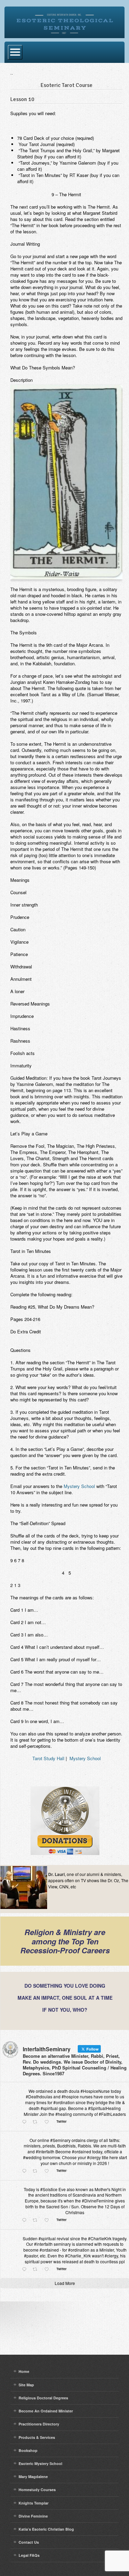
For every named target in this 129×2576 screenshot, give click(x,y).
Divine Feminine (33, 2516)
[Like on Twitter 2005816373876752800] (49, 2171)
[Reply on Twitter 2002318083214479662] (26, 2220)
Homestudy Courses (37, 2490)
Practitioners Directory (39, 2424)
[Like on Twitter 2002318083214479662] (49, 2220)
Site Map (26, 2385)
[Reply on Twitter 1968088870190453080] (26, 2269)
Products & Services (37, 2437)
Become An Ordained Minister (46, 2411)
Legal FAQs (29, 2555)
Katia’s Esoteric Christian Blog (46, 2529)
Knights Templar (34, 2503)
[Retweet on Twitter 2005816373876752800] (37, 2171)
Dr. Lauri (56, 1874)
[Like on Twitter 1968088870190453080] (49, 2269)
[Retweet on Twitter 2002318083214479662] (37, 2220)
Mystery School (79, 1486)
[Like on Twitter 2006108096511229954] (49, 2122)
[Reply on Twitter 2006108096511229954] (26, 2122)
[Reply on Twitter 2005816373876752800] (26, 2171)
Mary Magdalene (33, 2477)
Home (24, 2371)
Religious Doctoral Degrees (43, 2398)
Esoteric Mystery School (40, 2463)
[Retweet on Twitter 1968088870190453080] (37, 2269)
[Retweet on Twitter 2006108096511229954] (37, 2122)
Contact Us (29, 2542)
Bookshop (28, 2450)
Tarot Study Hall (48, 1758)
